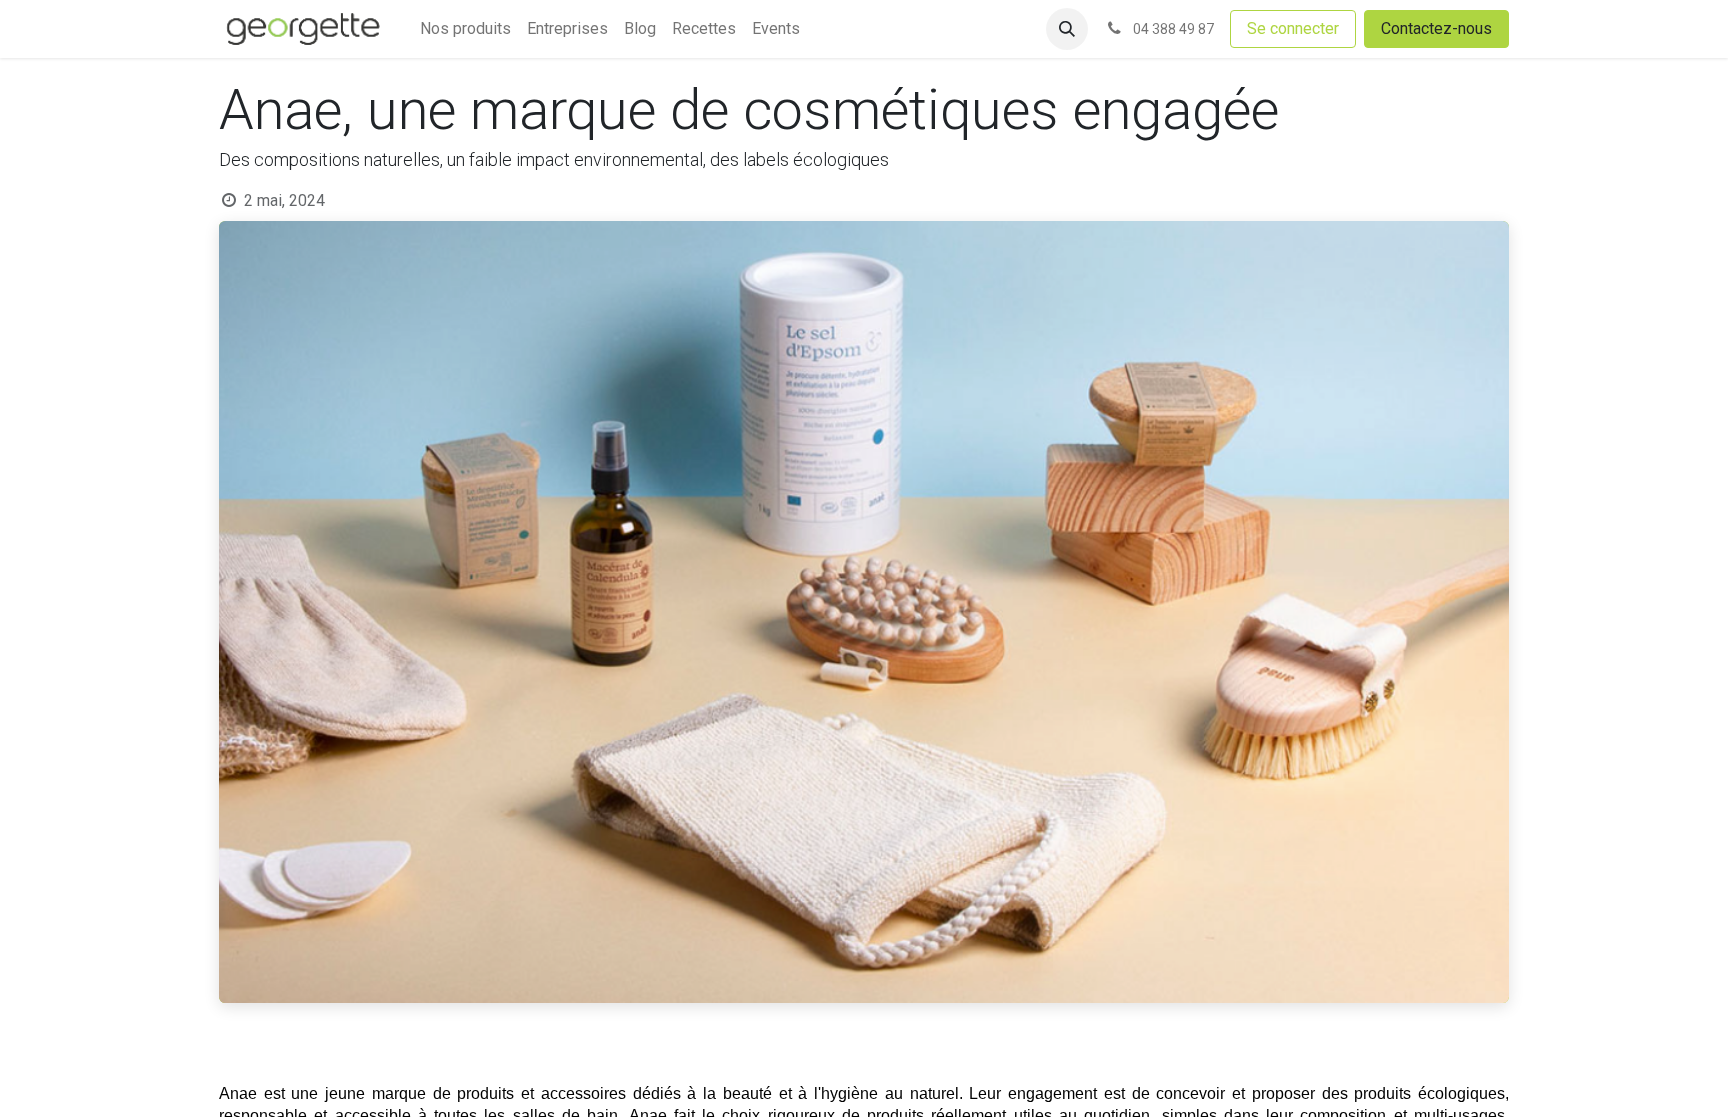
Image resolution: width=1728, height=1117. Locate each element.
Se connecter (1293, 28)
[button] (1067, 29)
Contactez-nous (1436, 28)
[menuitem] (465, 29)
